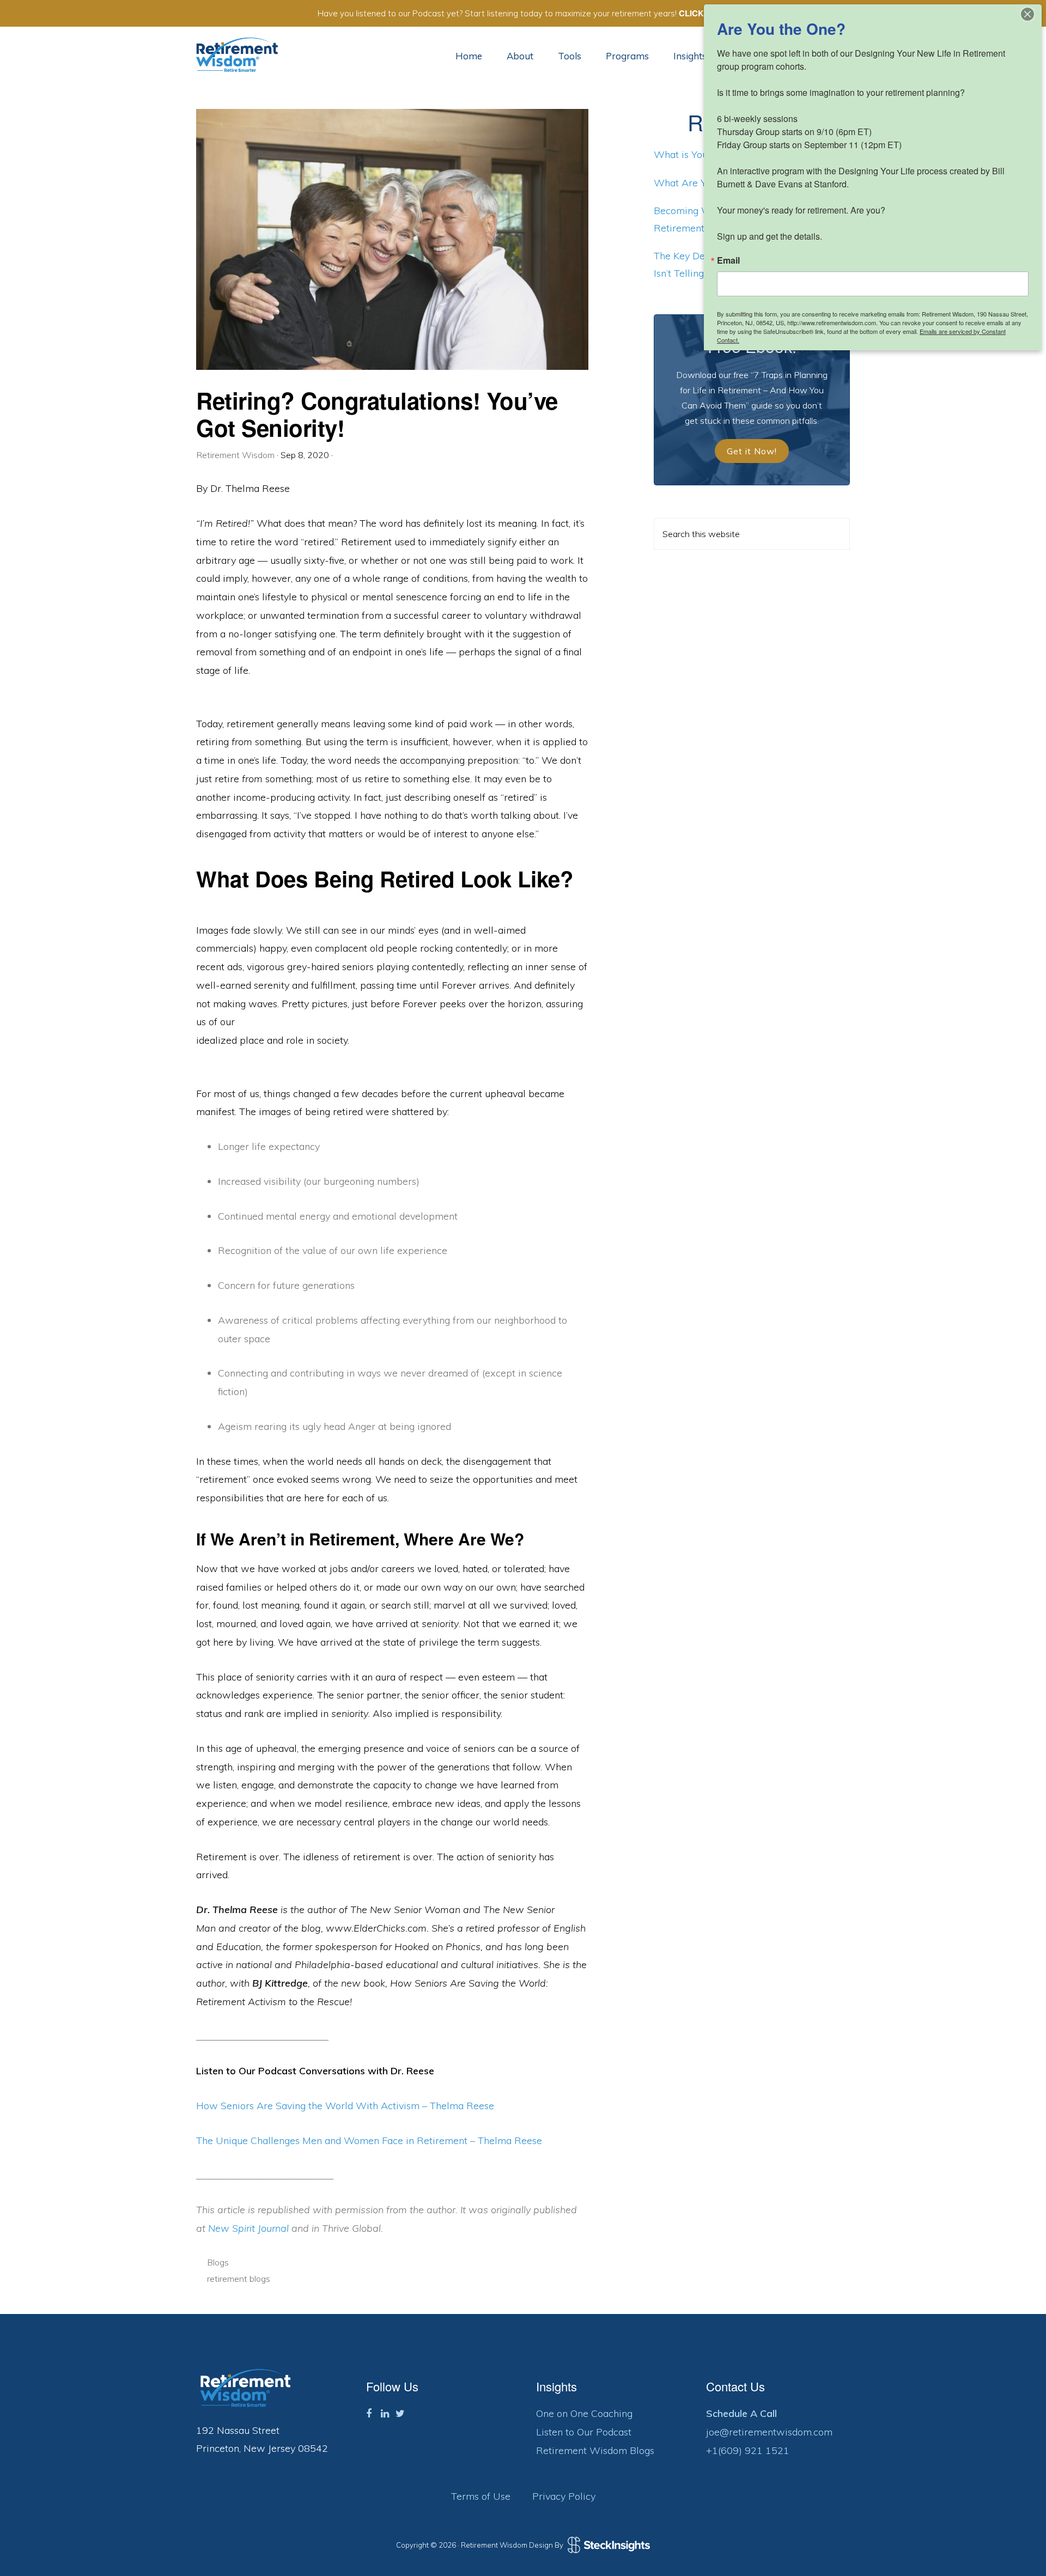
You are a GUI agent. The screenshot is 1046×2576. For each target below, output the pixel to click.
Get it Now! (752, 451)
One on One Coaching (584, 2413)
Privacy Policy (564, 2496)
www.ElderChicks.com (376, 1928)
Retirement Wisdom (237, 55)
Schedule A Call (741, 2413)
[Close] (1027, 14)
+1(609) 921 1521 (748, 2450)
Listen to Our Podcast (584, 2432)
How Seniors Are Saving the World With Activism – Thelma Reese (345, 2106)
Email (728, 260)
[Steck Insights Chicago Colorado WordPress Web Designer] (607, 2545)
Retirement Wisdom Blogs (595, 2450)
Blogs (218, 2262)
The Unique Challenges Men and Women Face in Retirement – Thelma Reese (369, 2140)
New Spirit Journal (248, 2228)
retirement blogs (239, 2279)
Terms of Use (481, 2496)
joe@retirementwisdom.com (769, 2432)
